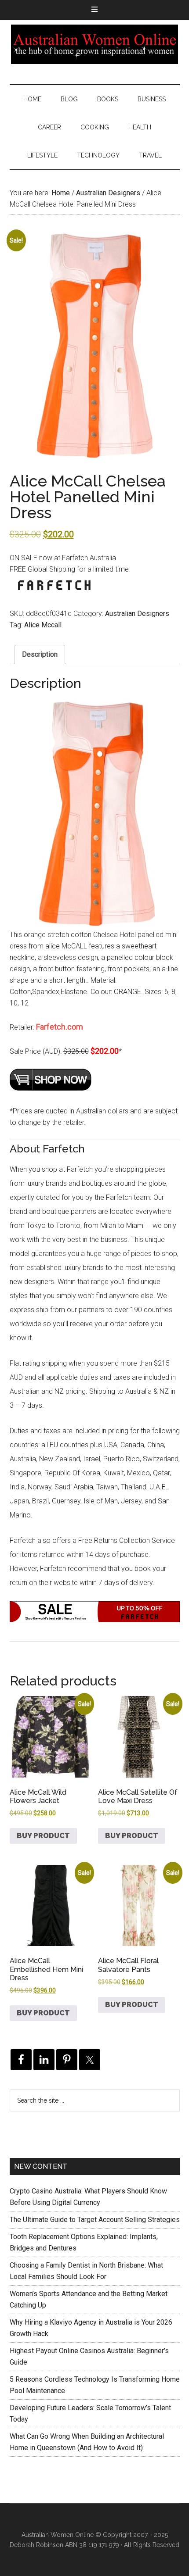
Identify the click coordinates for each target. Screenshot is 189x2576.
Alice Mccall (43, 625)
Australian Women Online (95, 44)
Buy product (43, 1836)
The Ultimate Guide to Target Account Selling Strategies (95, 2220)
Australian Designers (108, 193)
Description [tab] (40, 654)
